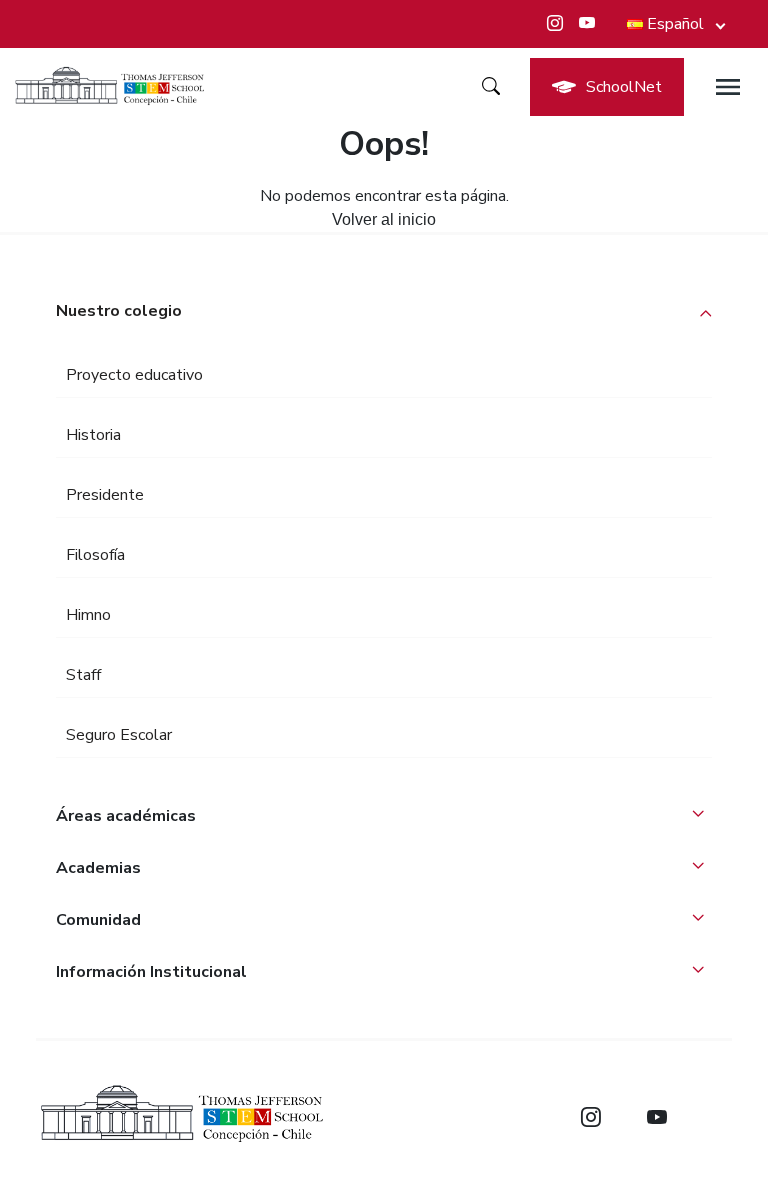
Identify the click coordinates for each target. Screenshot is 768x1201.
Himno (88, 615)
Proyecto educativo (134, 375)
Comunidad (98, 920)
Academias (98, 868)
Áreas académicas (126, 816)
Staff (83, 675)
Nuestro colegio (119, 311)
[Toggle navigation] (728, 87)
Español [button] (675, 24)
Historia (93, 435)
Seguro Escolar (119, 735)
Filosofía (95, 555)
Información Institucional (151, 972)
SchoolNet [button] (624, 87)
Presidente (105, 495)
